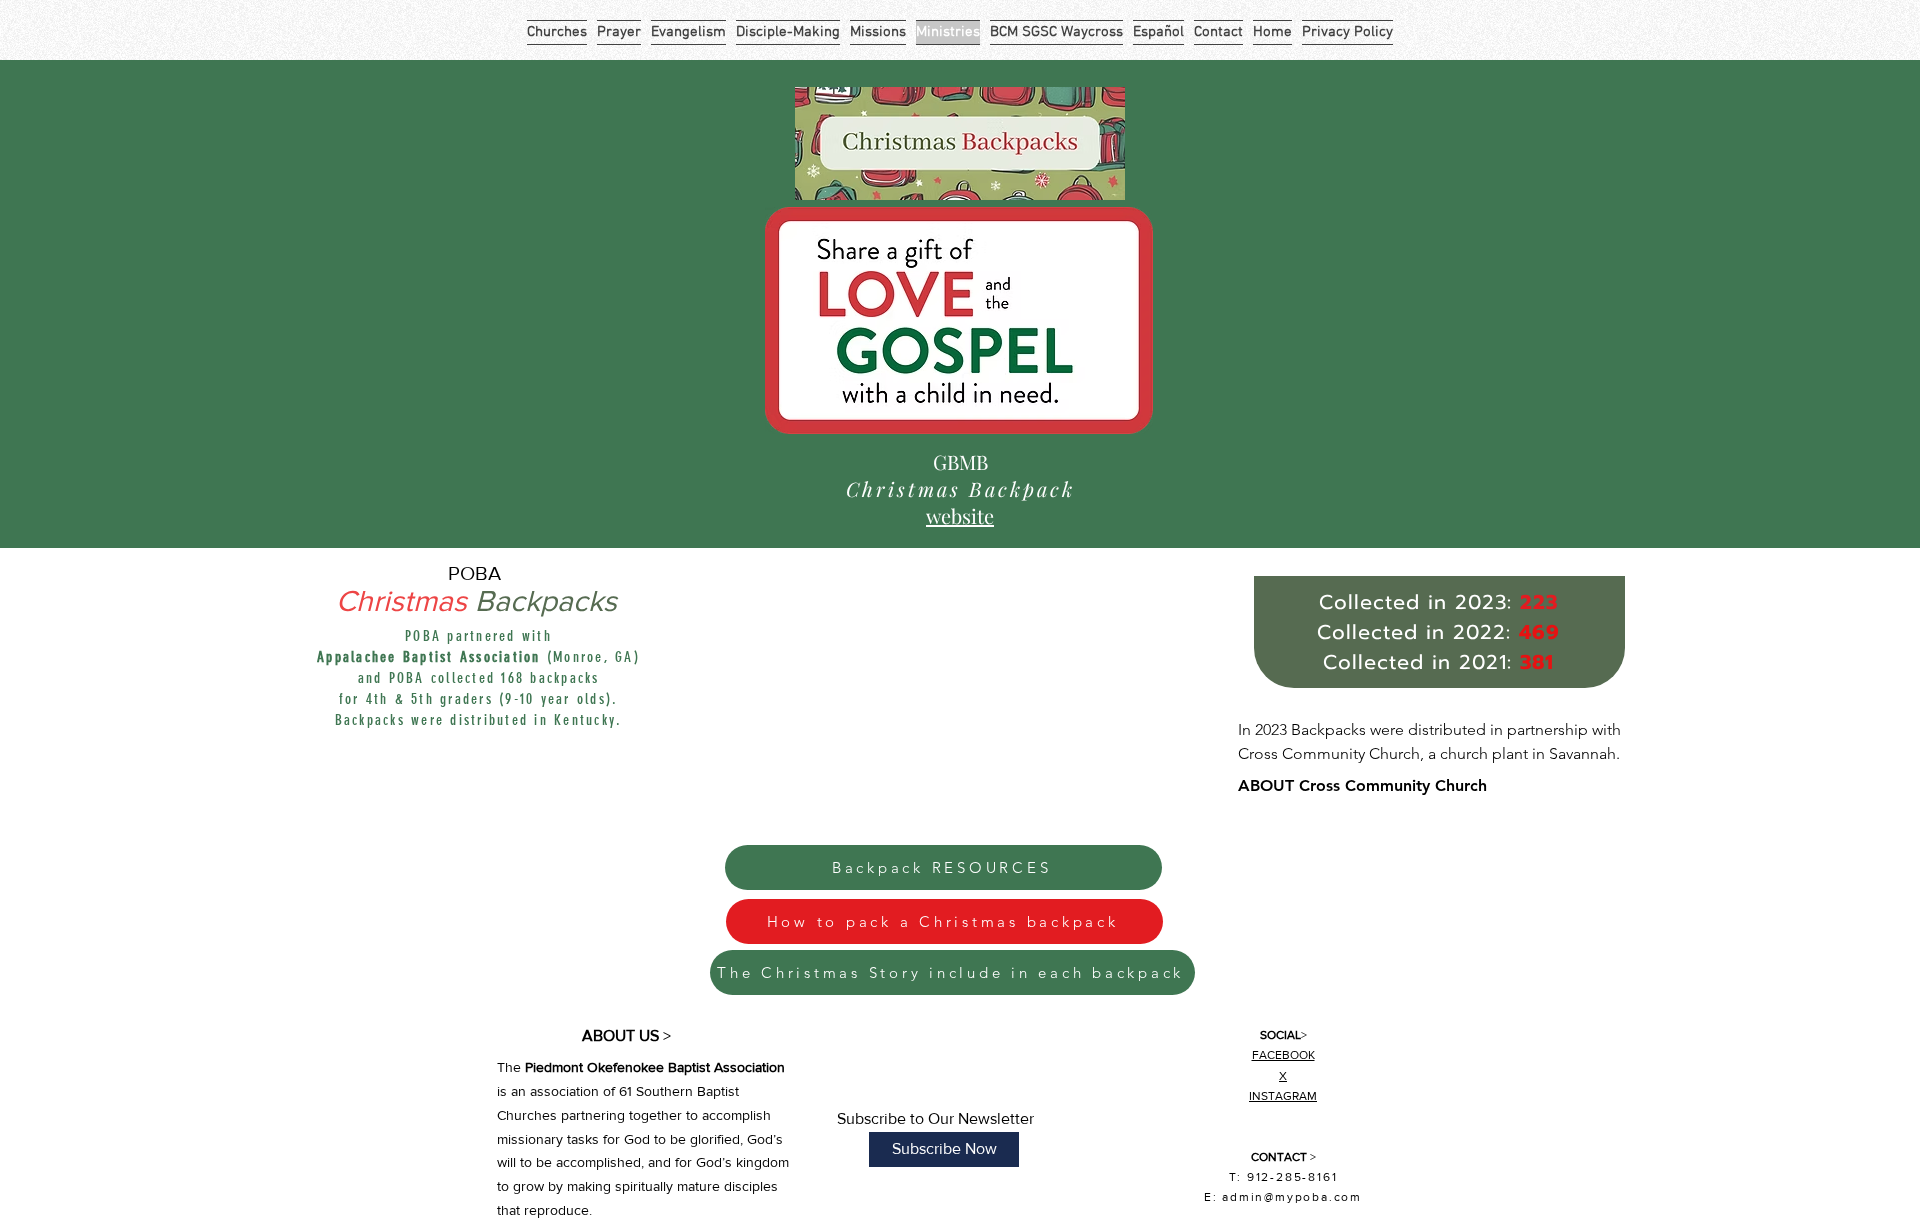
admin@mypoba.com (1292, 1197)
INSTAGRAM (1283, 1096)
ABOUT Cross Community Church (1362, 785)
